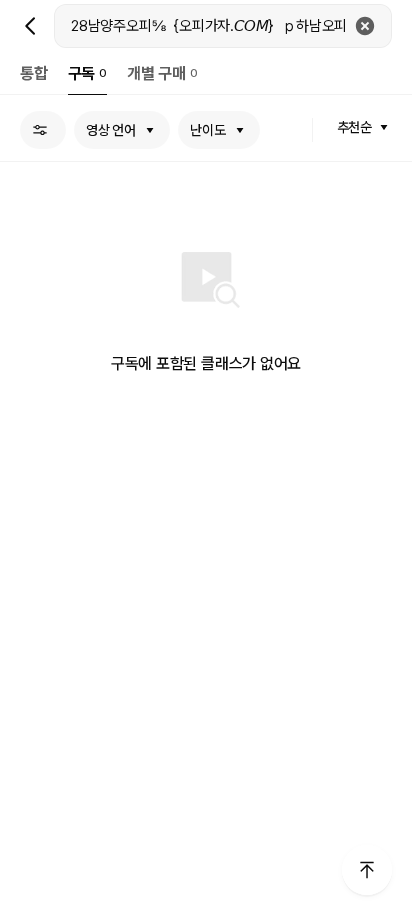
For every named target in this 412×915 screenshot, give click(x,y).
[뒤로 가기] (31, 26)
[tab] (34, 73)
